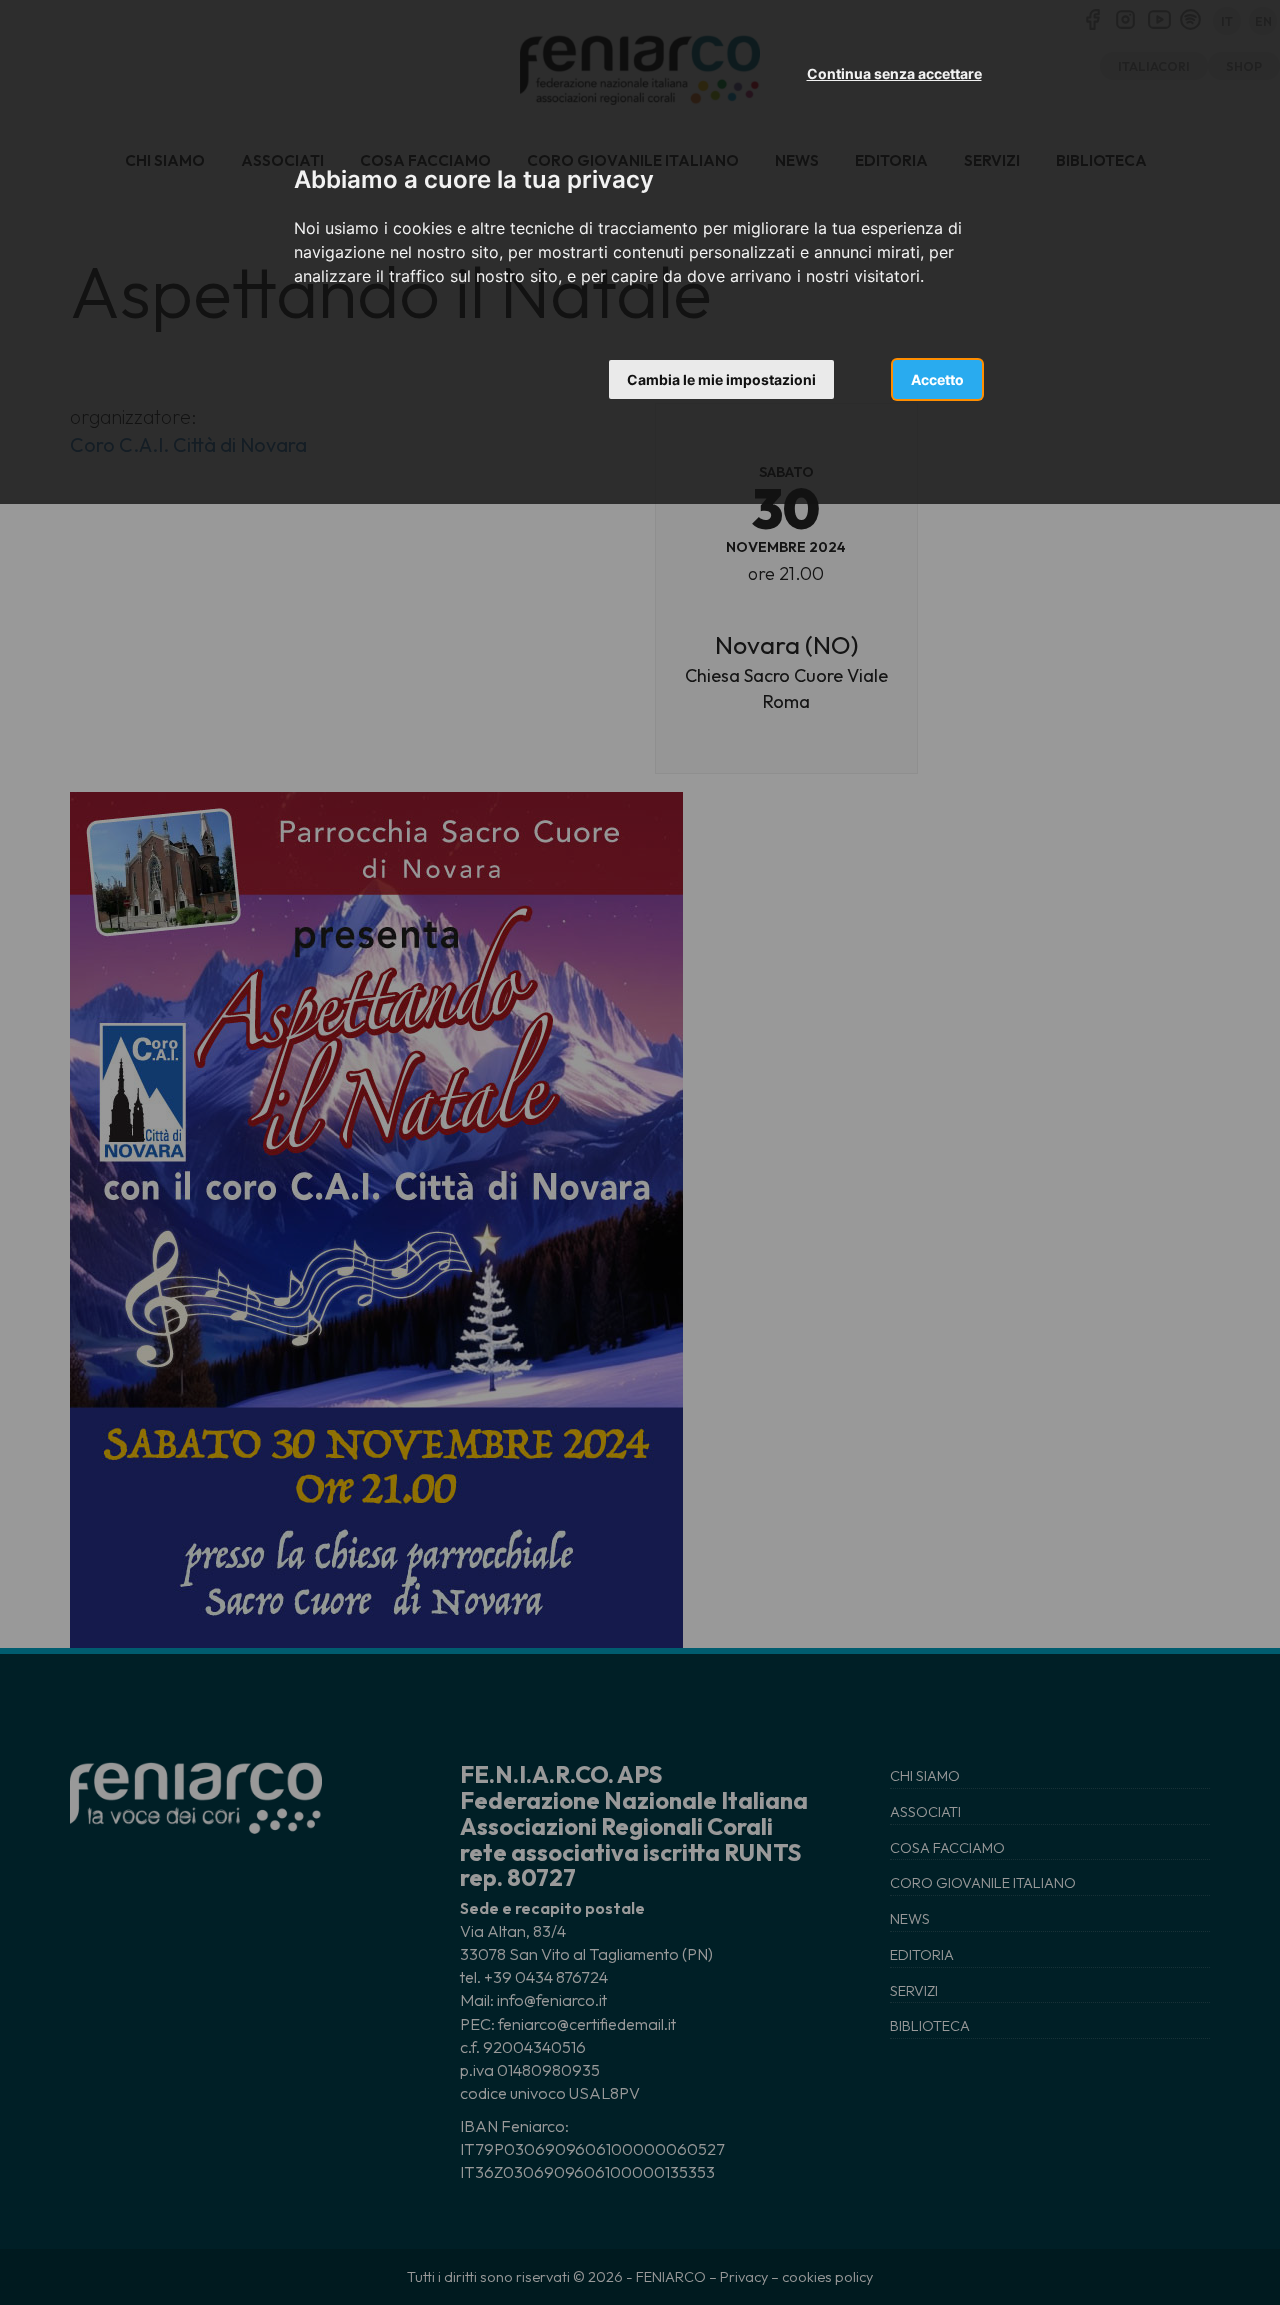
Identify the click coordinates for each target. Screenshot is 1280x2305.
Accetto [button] (937, 379)
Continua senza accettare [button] (894, 73)
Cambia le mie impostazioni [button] (721, 379)
